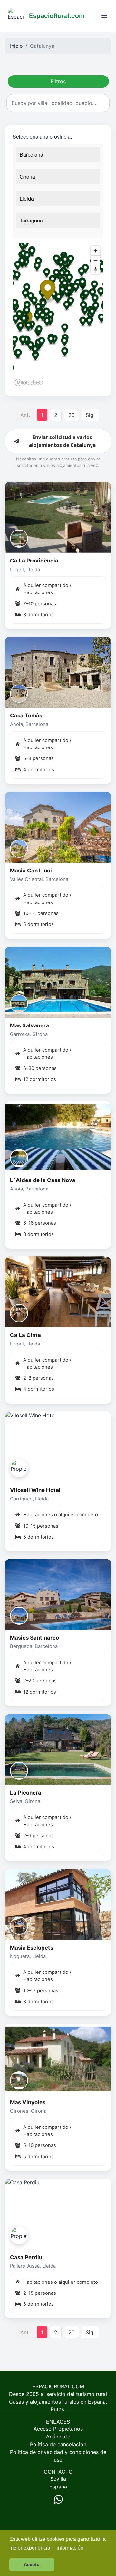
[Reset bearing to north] (96, 269)
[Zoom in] (96, 251)
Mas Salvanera (29, 1025)
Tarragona (31, 220)
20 (72, 415)
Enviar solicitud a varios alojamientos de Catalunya (62, 441)
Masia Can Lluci (31, 871)
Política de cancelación (58, 2444)
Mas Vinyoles (28, 2102)
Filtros (58, 81)
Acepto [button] (32, 2564)
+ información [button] (68, 2548)
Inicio (16, 46)
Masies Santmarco (34, 1638)
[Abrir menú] (104, 16)
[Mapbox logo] (29, 382)
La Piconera (26, 1793)
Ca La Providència (34, 561)
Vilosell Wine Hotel (35, 1490)
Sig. (90, 415)
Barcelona (31, 155)
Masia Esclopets (32, 1948)
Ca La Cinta (25, 1335)
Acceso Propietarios (58, 2429)
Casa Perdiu (26, 2257)
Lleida (27, 198)
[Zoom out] (96, 260)
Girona (27, 176)
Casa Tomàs (26, 716)
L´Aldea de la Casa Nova (43, 1180)
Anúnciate (58, 2437)
